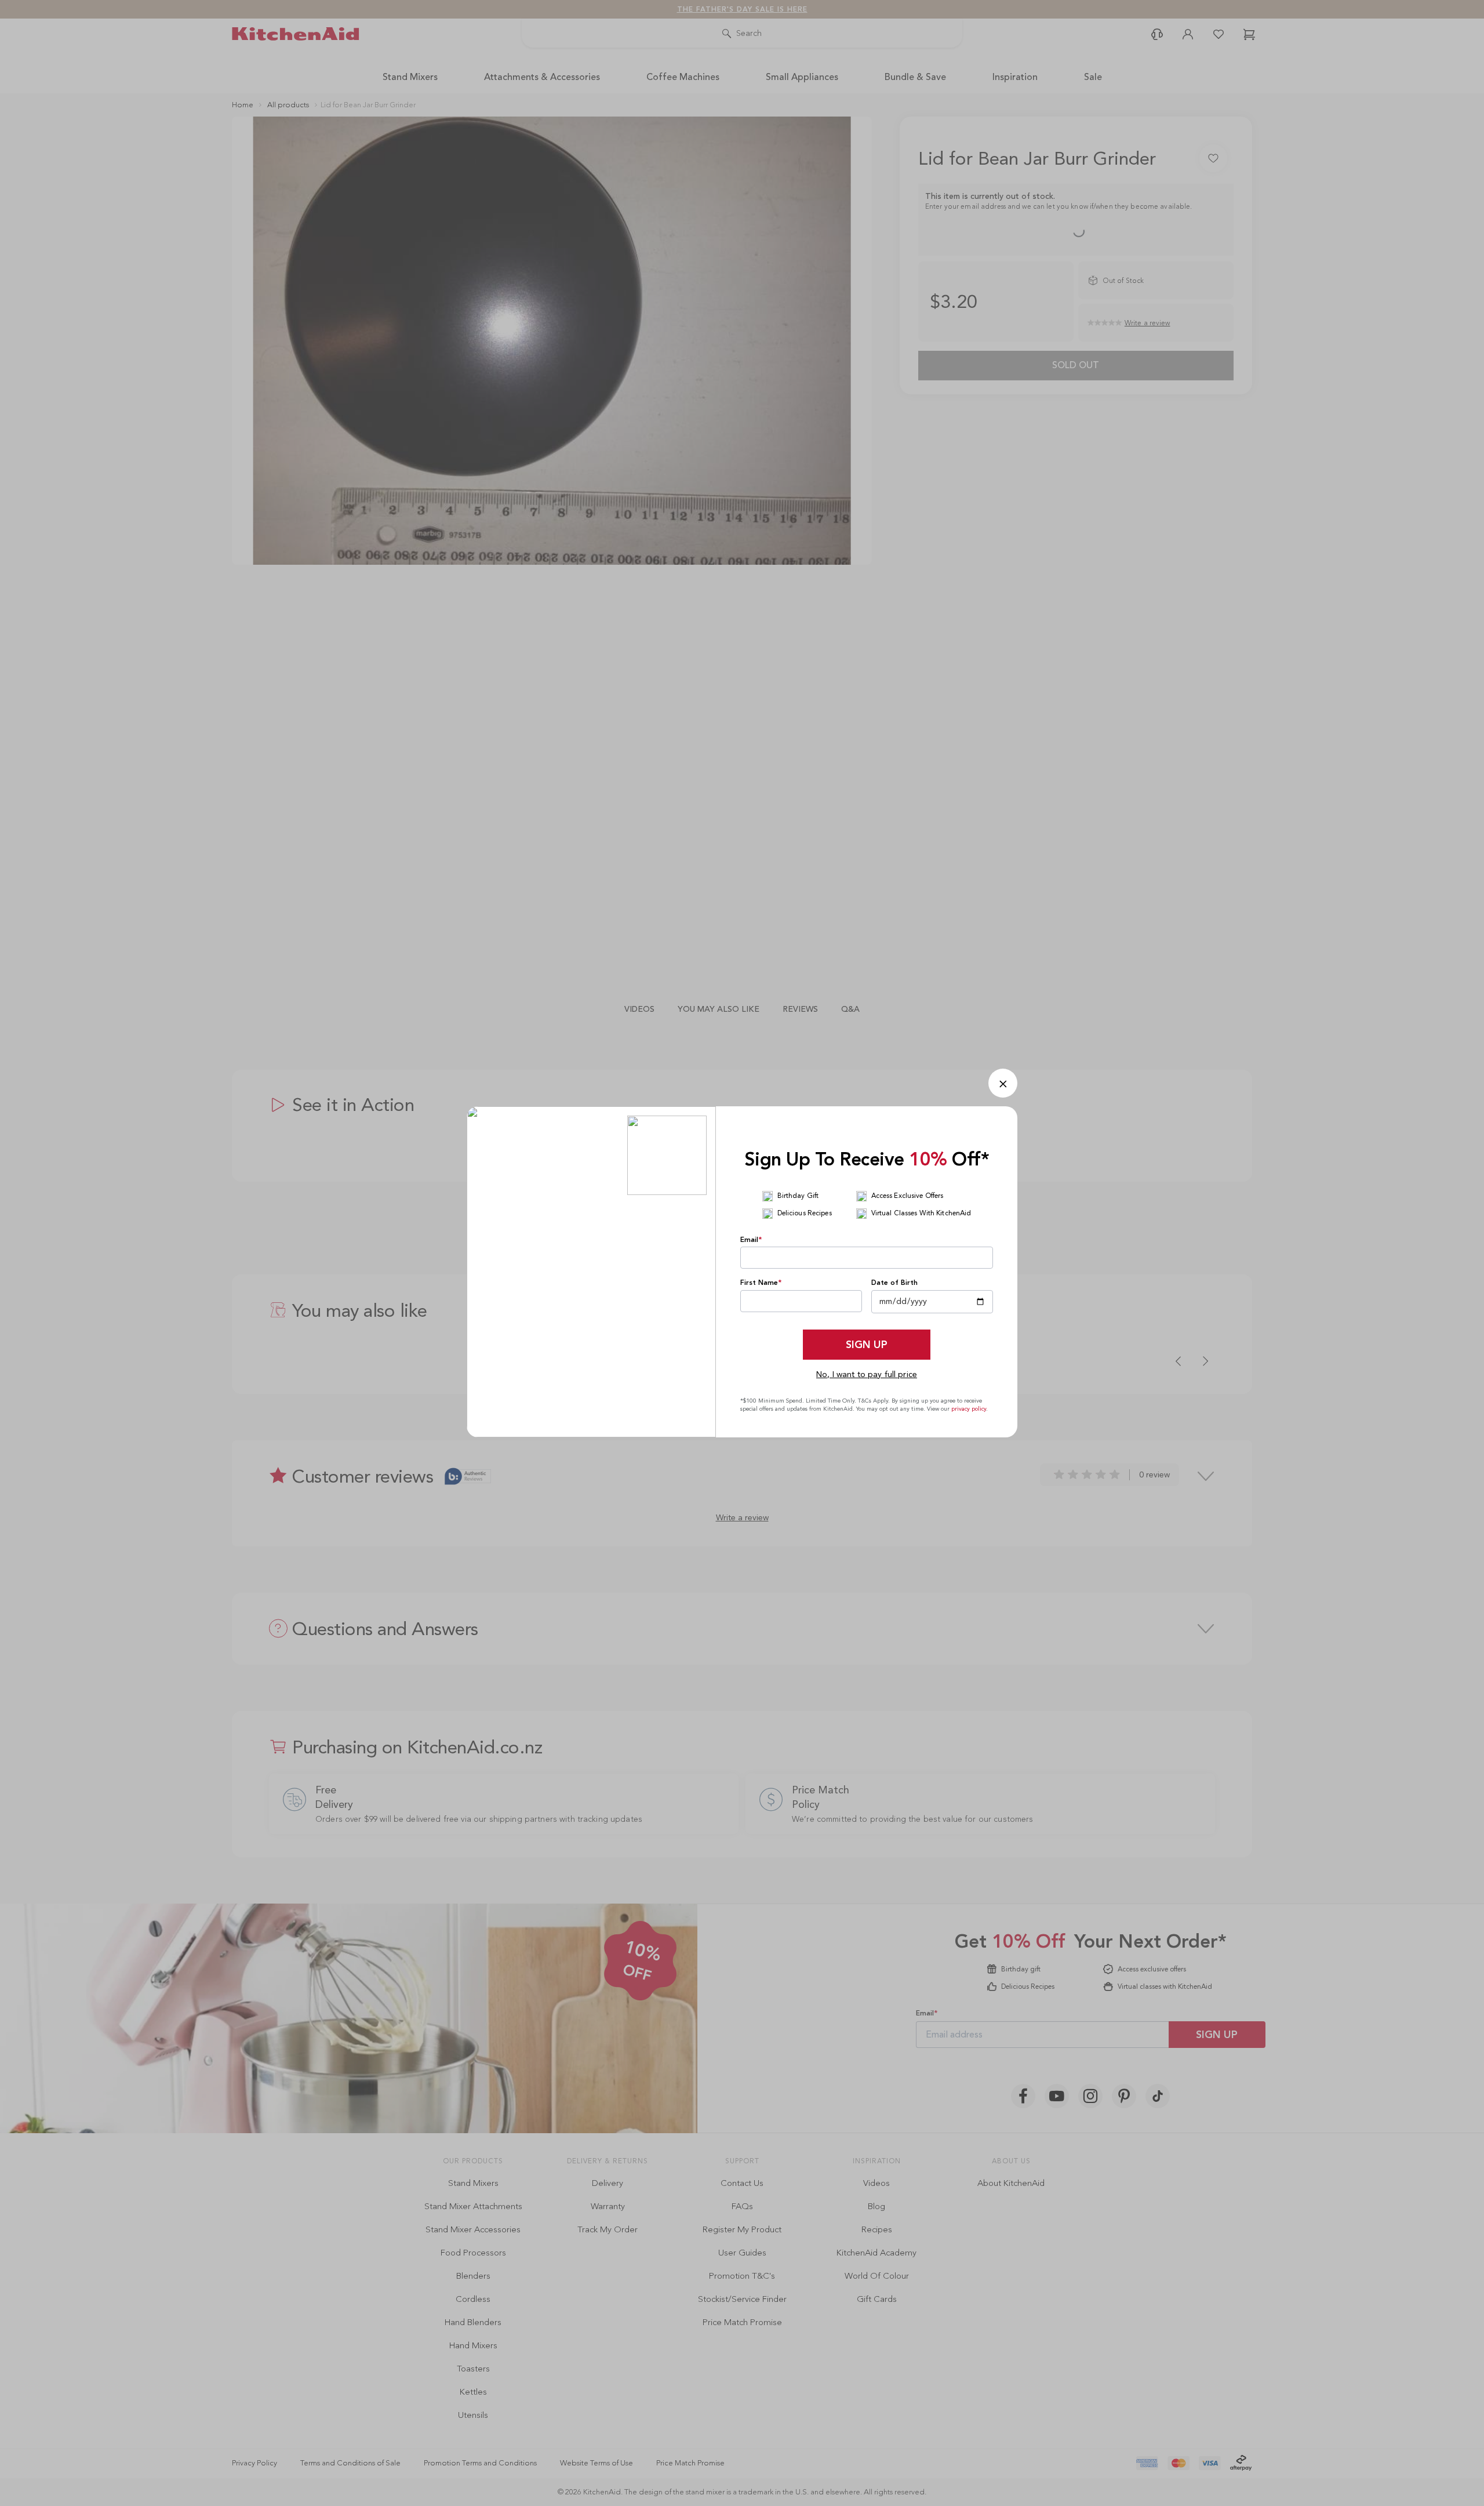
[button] (1003, 1083)
